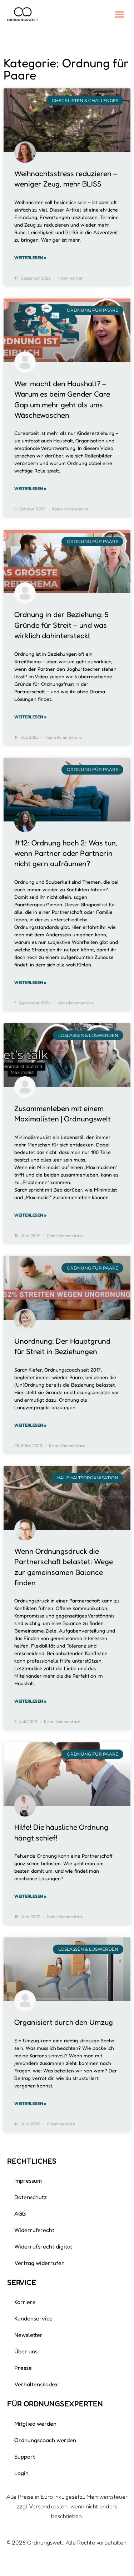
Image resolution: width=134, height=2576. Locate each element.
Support (25, 2456)
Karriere (25, 2302)
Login (21, 2473)
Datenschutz (31, 2197)
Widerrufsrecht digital (43, 2246)
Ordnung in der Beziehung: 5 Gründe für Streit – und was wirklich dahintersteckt (61, 625)
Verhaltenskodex (36, 2384)
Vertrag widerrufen (39, 2263)
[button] (119, 14)
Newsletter (28, 2335)
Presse (23, 2368)
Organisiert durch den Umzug (64, 2022)
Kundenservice (33, 2318)
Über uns (26, 2351)
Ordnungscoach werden (45, 2440)
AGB (20, 2213)
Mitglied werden (35, 2424)
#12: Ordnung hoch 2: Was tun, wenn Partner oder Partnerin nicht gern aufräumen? (66, 853)
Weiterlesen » (30, 258)
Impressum (28, 2180)
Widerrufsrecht (34, 2230)
